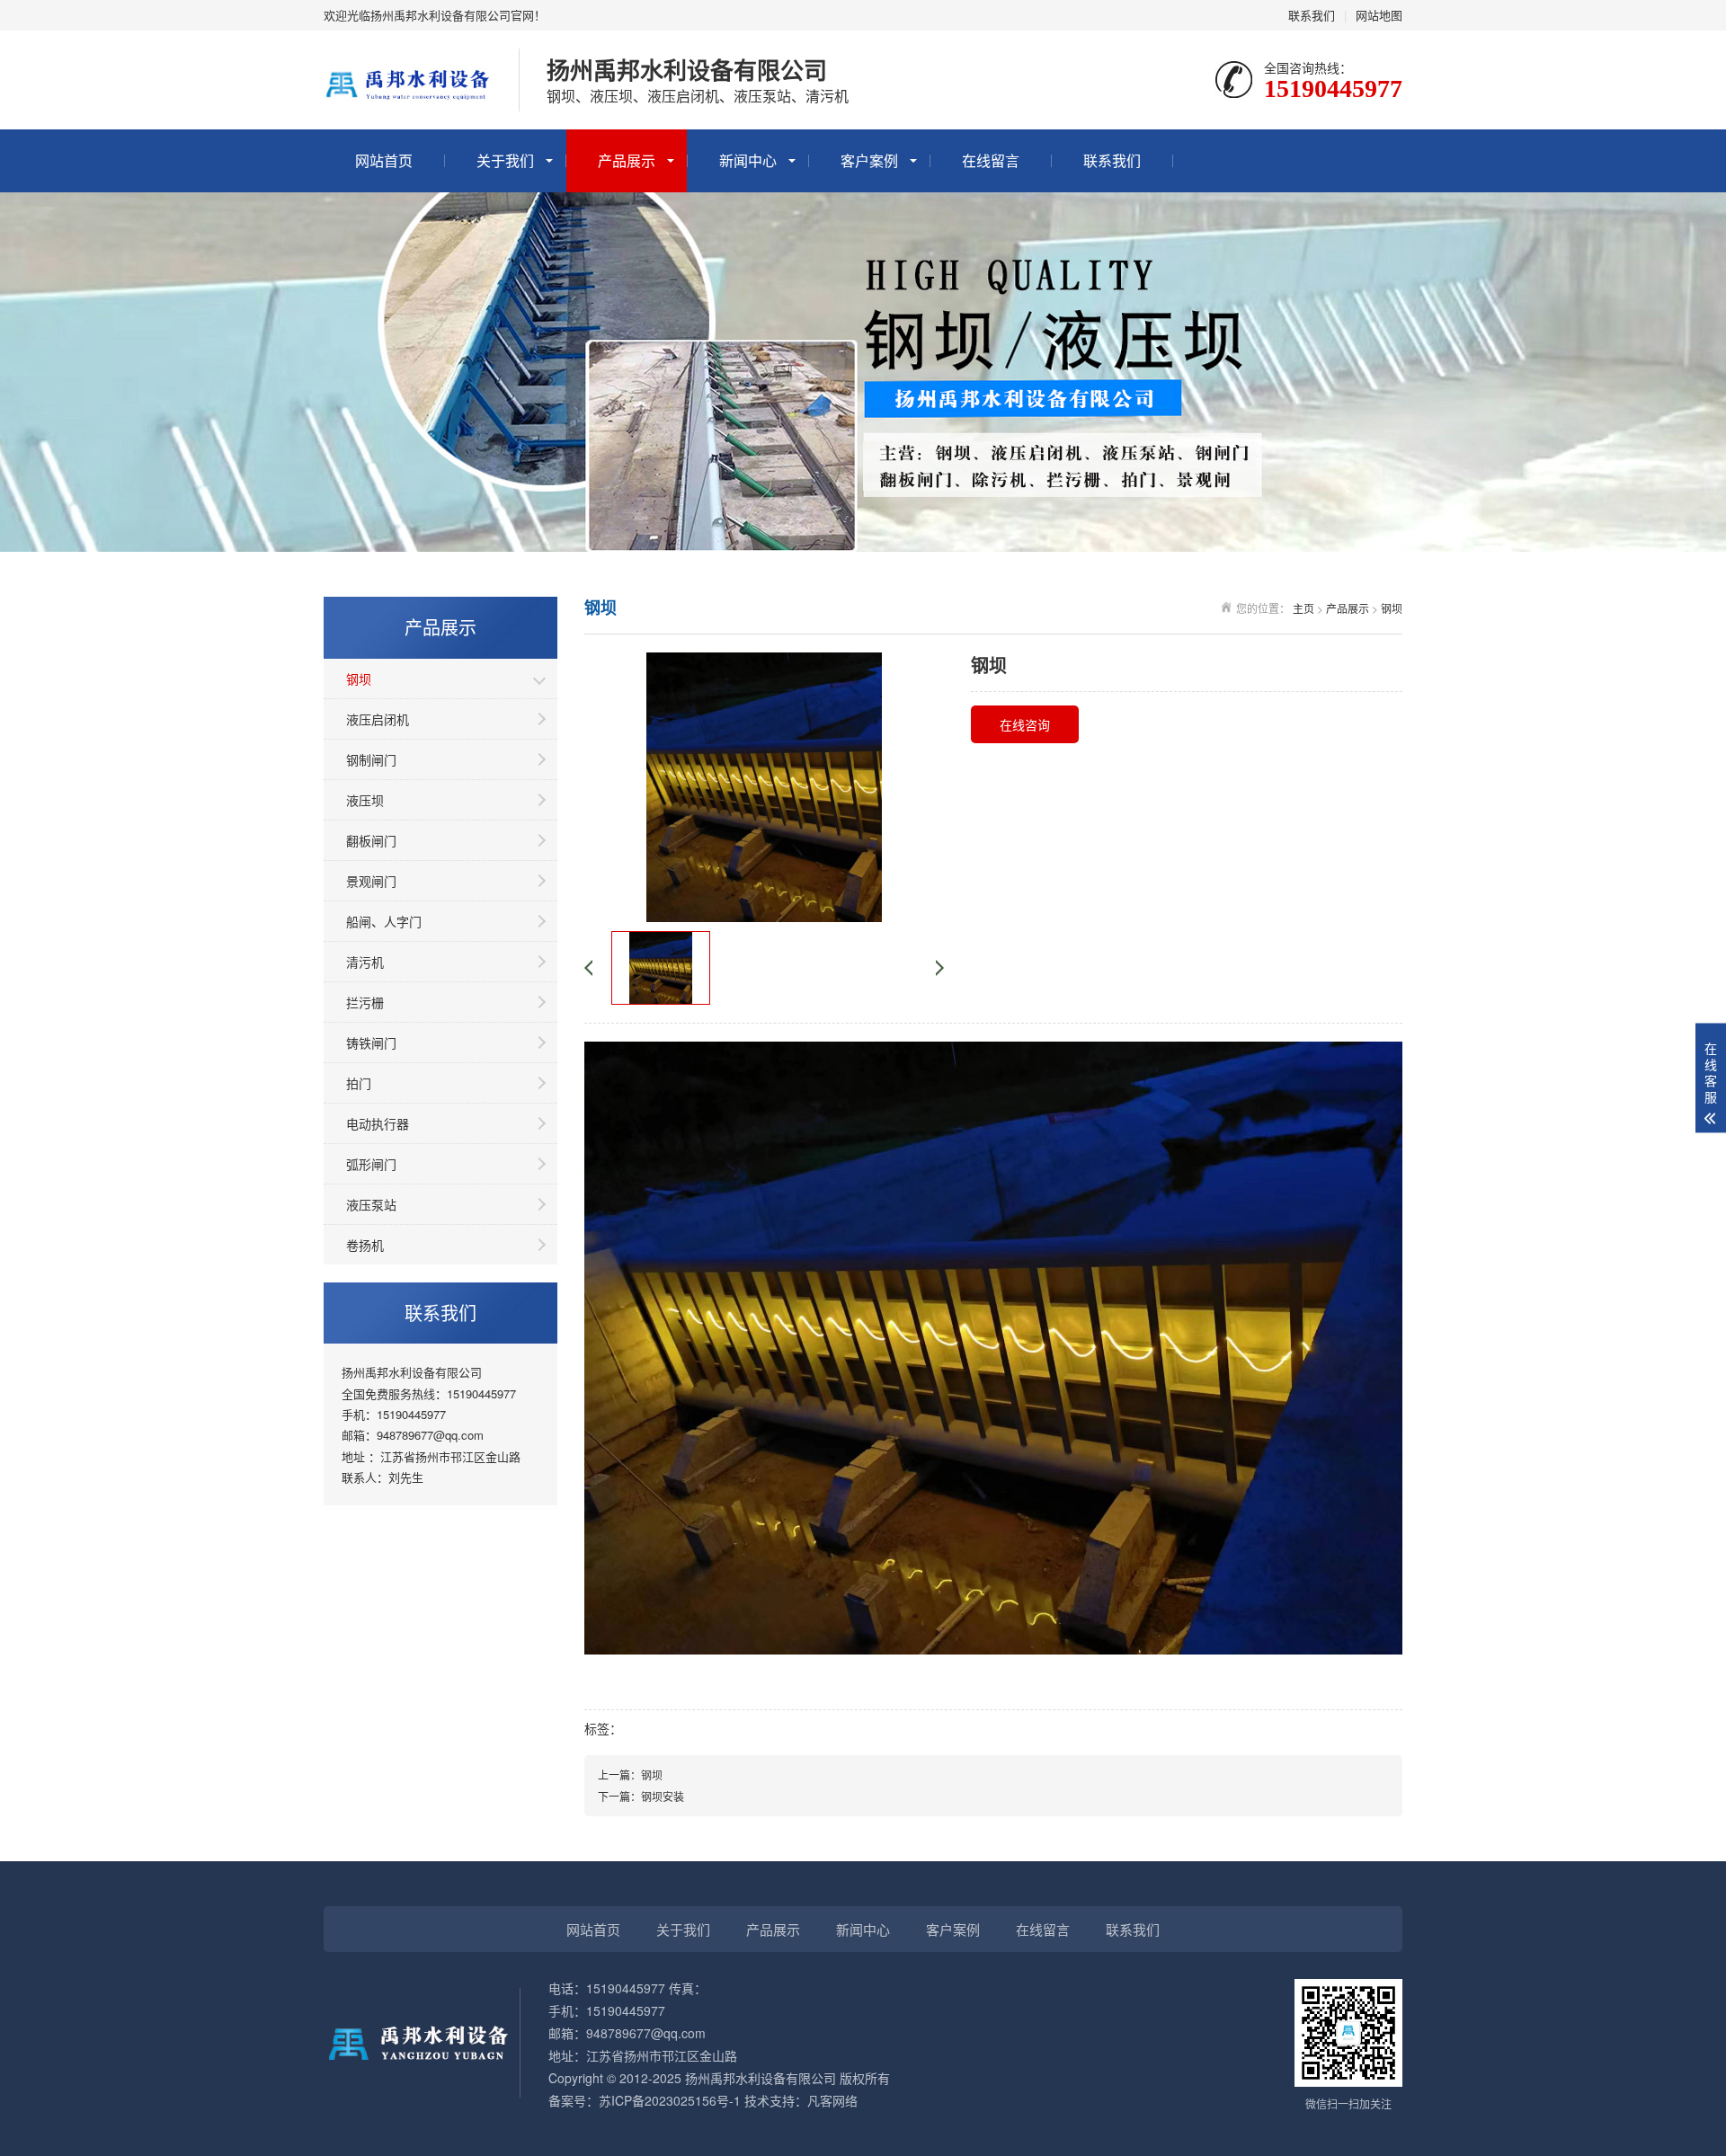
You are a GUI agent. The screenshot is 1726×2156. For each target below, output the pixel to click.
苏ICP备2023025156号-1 (670, 2100)
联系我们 (1312, 15)
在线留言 (991, 160)
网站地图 (1379, 15)
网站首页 (384, 160)
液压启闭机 (378, 719)
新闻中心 (748, 160)
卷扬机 (365, 1245)
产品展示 (627, 160)
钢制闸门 (371, 759)
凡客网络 (832, 2100)
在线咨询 (1025, 724)
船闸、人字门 (384, 921)
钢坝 (359, 679)
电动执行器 (378, 1123)
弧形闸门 (371, 1164)
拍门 (359, 1083)
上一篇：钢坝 (630, 1774)
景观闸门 (371, 881)
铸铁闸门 (371, 1043)
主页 (1303, 608)
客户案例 (869, 160)
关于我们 (505, 160)
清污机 (365, 962)
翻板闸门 (371, 840)
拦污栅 (365, 1002)
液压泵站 (371, 1204)
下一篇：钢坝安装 (641, 1796)
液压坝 (365, 800)
